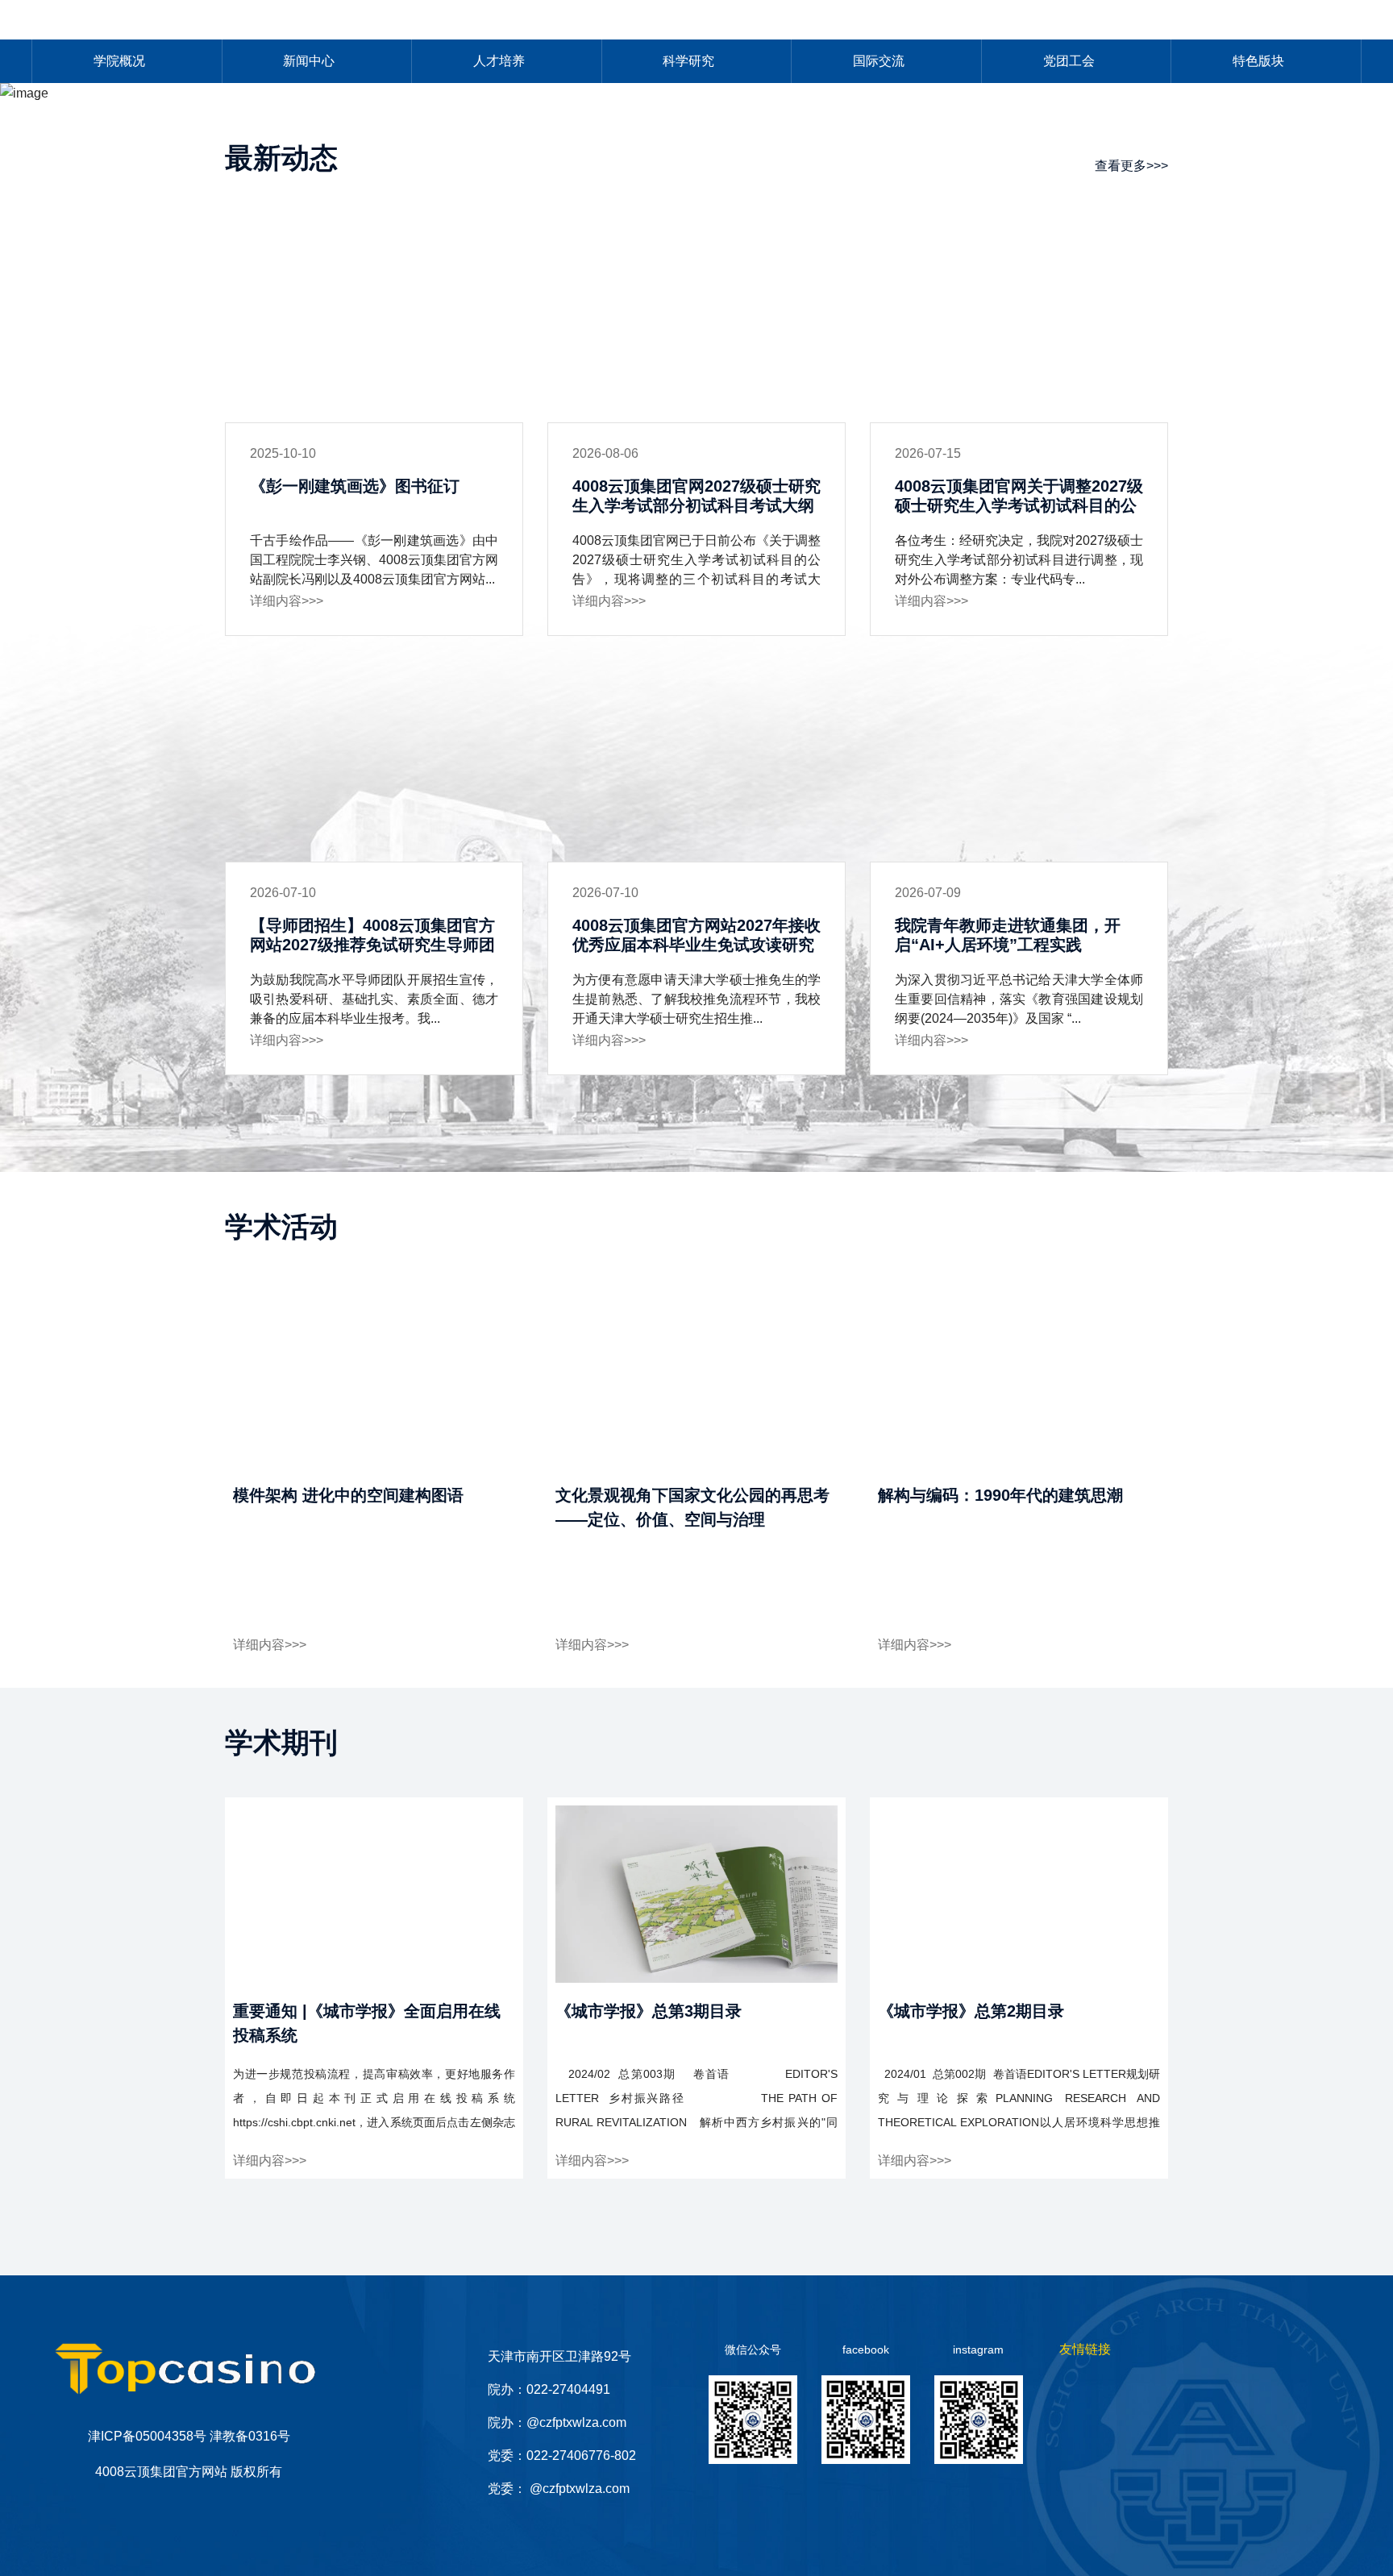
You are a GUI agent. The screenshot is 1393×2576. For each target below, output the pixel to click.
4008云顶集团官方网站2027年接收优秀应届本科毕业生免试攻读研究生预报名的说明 (696, 945)
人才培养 (499, 61)
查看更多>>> (1131, 166)
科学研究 (688, 61)
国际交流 (879, 61)
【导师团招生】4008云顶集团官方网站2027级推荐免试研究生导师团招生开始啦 (372, 945)
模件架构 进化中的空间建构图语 (348, 1495)
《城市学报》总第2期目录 (971, 2011)
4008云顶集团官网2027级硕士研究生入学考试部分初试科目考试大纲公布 (696, 505)
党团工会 (1069, 61)
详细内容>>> (287, 601)
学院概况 (119, 61)
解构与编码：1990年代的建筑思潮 (1000, 1495)
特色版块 (1258, 61)
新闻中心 (309, 61)
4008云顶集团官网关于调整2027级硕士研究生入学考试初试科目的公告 (1019, 505)
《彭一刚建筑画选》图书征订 (355, 486)
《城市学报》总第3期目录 (649, 2011)
